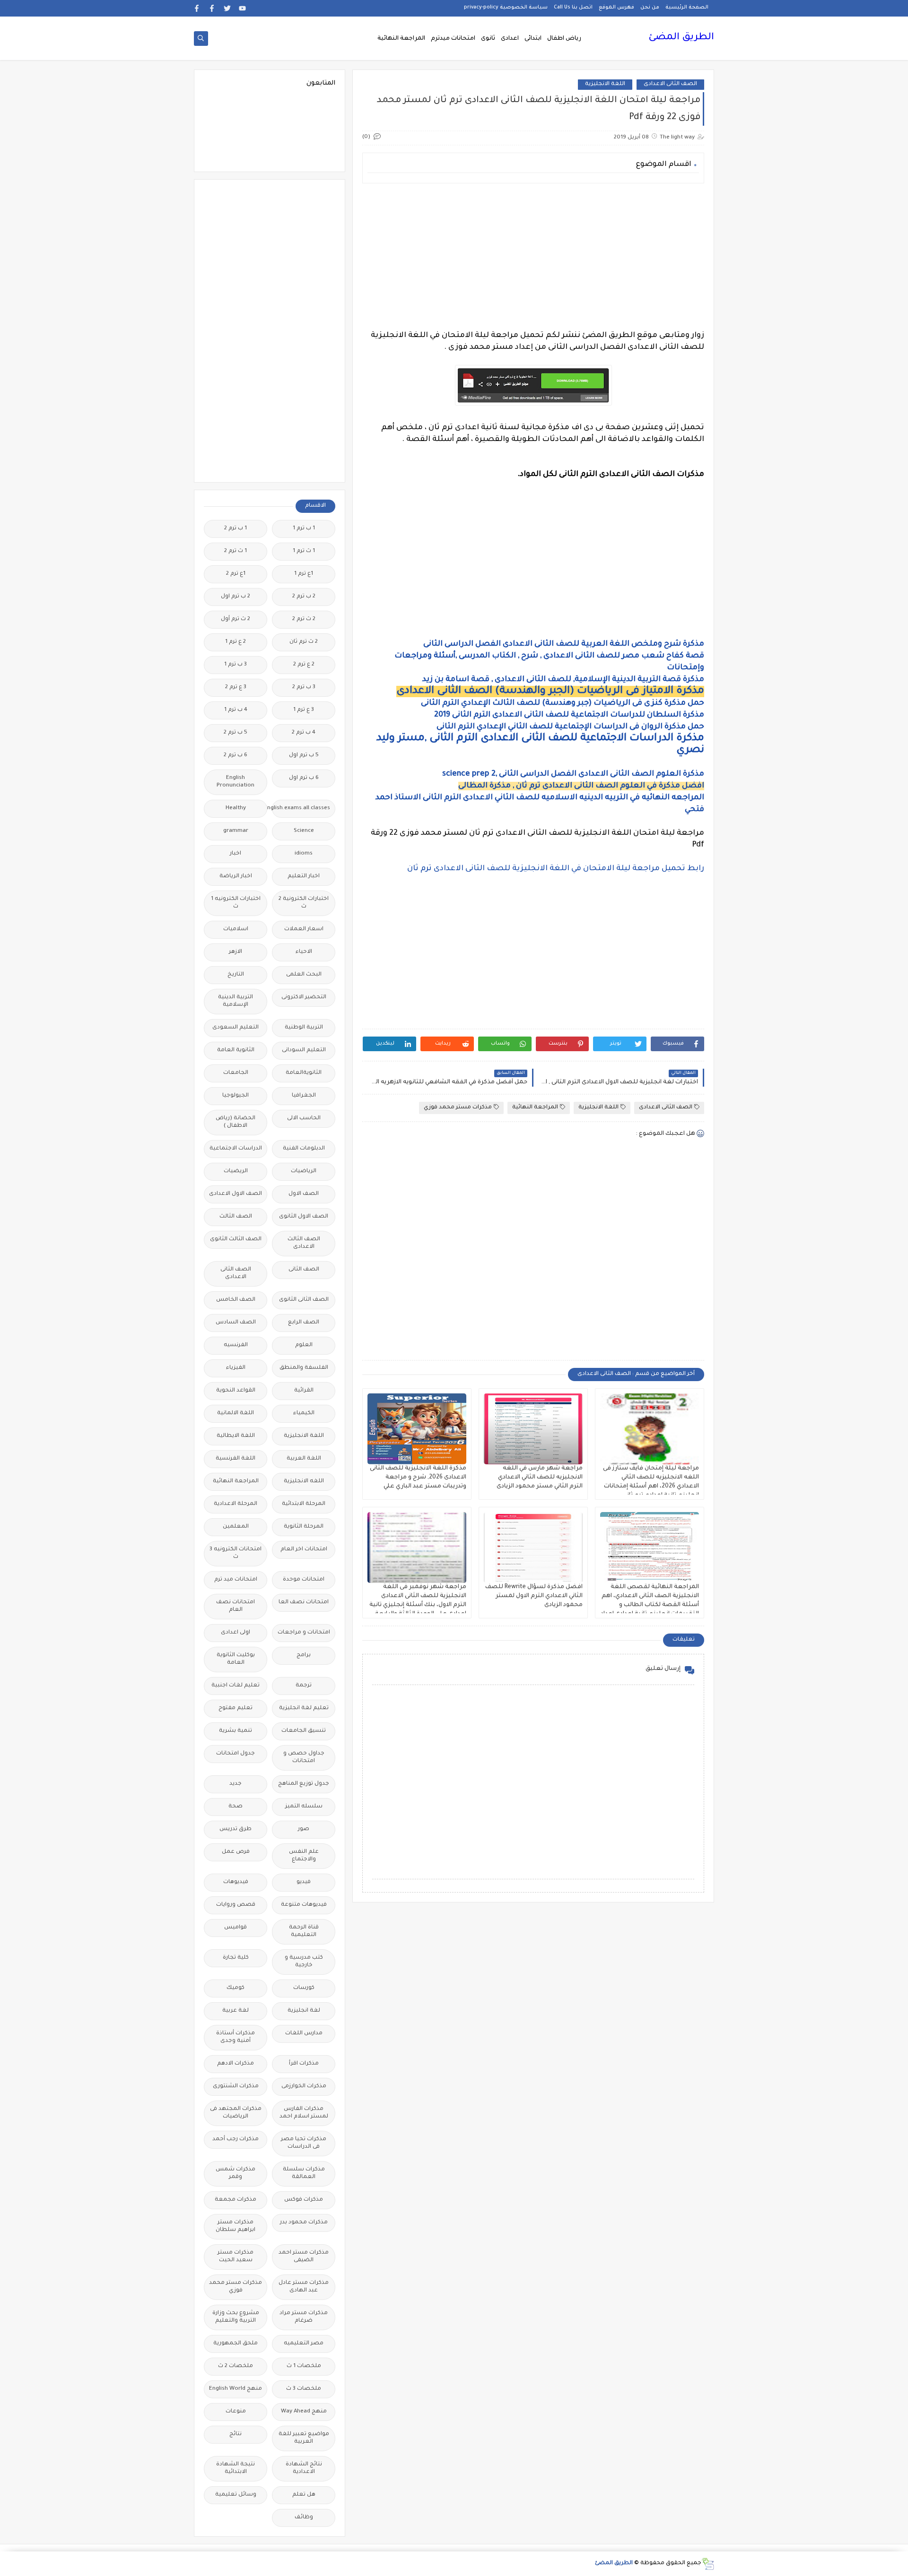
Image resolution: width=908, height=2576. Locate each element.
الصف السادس (236, 1323)
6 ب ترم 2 (236, 756)
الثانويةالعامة (304, 1073)
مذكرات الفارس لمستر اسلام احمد (304, 2113)
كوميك (236, 1988)
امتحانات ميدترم (453, 39)
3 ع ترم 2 (236, 687)
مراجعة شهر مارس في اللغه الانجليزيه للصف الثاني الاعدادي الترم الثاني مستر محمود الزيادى (540, 1478)
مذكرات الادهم (236, 2064)
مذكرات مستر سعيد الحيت (236, 2257)
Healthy (236, 808)
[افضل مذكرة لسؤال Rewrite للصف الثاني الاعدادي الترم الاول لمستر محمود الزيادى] (533, 1547)
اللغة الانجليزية (605, 84)
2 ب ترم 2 (304, 597)
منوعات (236, 2412)
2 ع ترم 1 (236, 642)
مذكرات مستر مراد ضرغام (304, 2317)
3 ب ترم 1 (236, 665)
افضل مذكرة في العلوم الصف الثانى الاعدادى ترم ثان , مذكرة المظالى (581, 786)
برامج (304, 1655)
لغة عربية (236, 2011)
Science (304, 831)
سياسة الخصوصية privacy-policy (506, 8)
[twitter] (227, 8)
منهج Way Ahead (304, 2412)
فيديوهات (236, 1882)
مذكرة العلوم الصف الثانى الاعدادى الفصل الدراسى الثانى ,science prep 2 (573, 774)
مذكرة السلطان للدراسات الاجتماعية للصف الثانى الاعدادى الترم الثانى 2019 (569, 715)
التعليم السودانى (304, 1050)
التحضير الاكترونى (304, 998)
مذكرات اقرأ (304, 2064)
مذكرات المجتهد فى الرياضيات (236, 2113)
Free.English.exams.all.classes (301, 808)
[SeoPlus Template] (708, 2564)
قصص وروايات (236, 1905)
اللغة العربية (304, 1459)
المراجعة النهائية (401, 39)
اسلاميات (236, 929)
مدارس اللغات (304, 2034)
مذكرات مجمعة (236, 2200)
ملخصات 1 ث (304, 2366)
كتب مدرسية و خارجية (304, 1962)
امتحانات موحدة (304, 1580)
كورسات (304, 1988)
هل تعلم (304, 2495)
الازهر (236, 952)
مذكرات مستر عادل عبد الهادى (304, 2287)
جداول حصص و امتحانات (304, 1758)
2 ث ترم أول (236, 619)
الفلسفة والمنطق (304, 1368)
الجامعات (236, 1073)
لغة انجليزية (304, 2011)
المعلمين (236, 1527)
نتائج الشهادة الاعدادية (304, 2468)
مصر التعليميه (304, 2344)
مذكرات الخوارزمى (304, 2087)
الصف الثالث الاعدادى (304, 1243)
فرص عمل (236, 1852)
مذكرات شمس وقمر (236, 2174)
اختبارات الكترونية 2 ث (304, 903)
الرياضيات (304, 1171)
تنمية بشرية (236, 1731)
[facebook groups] (197, 8)
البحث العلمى (304, 975)
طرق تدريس (236, 1829)
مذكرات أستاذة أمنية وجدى (236, 2037)
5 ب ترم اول (304, 756)
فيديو (304, 1882)
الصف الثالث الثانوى (236, 1240)
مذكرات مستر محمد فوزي (458, 1108)
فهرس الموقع (616, 8)
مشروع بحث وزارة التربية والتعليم (236, 2317)
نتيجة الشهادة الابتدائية (236, 2468)
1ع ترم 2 (236, 574)
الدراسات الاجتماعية (236, 1149)
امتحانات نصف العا (304, 1603)
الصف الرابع (304, 1323)
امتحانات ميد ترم (236, 1580)
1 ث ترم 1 (304, 551)
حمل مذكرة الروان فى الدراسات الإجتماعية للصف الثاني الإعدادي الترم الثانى (570, 727)
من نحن (650, 8)
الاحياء (304, 952)
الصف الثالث (236, 1217)
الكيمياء (304, 1413)
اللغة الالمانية (236, 1413)
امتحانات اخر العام (304, 1550)
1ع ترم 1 (304, 574)
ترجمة (304, 1686)
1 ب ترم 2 (236, 529)
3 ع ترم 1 (304, 710)
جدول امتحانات (236, 1754)
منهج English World (236, 2389)
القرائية (304, 1391)
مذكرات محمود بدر (304, 2223)
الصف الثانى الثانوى (304, 1300)
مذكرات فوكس (304, 2200)
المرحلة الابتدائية (304, 1504)
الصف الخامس (236, 1300)
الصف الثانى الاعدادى (670, 84)
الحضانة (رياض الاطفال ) (236, 1122)
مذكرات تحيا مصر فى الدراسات (304, 2143)
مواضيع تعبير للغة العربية (304, 2438)
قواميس (236, 1928)
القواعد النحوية (236, 1391)
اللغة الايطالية (236, 1436)
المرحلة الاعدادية (236, 1504)
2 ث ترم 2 (304, 619)
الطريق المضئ (681, 38)
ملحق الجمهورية (236, 2344)
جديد (236, 1784)
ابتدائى (533, 39)
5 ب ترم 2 (236, 733)
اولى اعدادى (236, 1633)
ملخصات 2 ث (236, 2366)
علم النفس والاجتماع (304, 1856)
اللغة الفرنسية (236, 1459)
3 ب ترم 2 (304, 687)
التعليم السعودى (236, 1028)
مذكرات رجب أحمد (236, 2139)
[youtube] (242, 8)
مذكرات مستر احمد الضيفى (304, 2257)
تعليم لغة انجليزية (304, 1708)
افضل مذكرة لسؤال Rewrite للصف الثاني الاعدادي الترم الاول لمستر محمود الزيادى (534, 1596)
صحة (236, 1807)
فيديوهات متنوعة (304, 1905)
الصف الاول (304, 1194)
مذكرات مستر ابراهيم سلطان (236, 2226)
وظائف (304, 2518)
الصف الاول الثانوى (304, 1217)
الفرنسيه (236, 1345)
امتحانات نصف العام (236, 1606)
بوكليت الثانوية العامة (236, 1659)
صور (304, 1829)
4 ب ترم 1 (236, 710)
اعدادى (510, 39)
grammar (236, 831)
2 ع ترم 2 (304, 665)
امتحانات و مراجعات (304, 1633)
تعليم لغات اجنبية (236, 1686)
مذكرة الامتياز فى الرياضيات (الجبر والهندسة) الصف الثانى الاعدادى (550, 692)
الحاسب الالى (304, 1119)
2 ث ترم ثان (304, 642)
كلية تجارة (236, 1958)
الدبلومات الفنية (304, 1149)
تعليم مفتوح (236, 1708)
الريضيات (236, 1171)
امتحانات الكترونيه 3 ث (236, 1553)
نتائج (236, 2434)
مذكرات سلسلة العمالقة (304, 2174)
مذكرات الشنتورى (236, 2087)
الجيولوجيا (236, 1096)
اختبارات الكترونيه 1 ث (236, 903)
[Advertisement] (533, 257)
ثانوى (488, 39)
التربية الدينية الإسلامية (236, 1001)
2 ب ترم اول (236, 597)
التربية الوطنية (304, 1028)
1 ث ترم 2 (236, 551)
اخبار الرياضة (236, 877)
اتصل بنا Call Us (573, 8)
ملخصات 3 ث (304, 2389)
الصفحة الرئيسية (687, 8)
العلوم (304, 1345)
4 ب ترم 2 (304, 733)
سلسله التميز (304, 1807)
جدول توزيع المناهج (304, 1784)
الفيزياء (236, 1368)
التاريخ (236, 975)
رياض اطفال (564, 39)
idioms (304, 854)
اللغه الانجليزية (304, 1482)
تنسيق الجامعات (304, 1731)
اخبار (236, 854)
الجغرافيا (304, 1096)
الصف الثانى (304, 1270)
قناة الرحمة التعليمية (304, 1932)
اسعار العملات (304, 929)
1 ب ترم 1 (304, 529)
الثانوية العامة (236, 1050)
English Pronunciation (236, 782)
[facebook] (212, 8)
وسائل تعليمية (236, 2495)
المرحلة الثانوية (304, 1527)
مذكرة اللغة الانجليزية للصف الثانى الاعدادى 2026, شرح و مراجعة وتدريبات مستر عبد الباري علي (418, 1478)
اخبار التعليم (304, 877)
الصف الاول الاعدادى (236, 1194)
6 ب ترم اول (304, 778)
